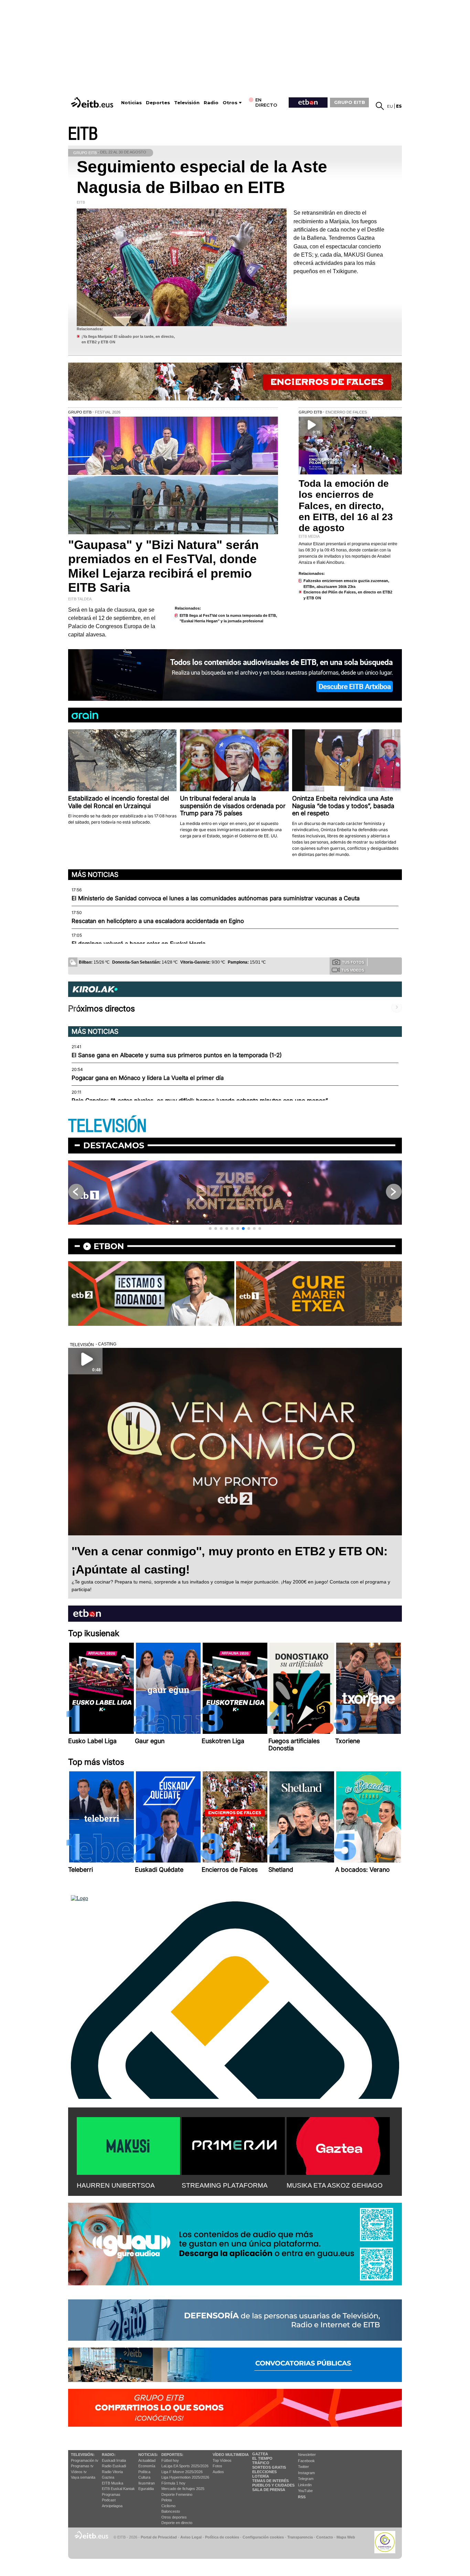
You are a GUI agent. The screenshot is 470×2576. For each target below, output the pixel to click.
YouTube (305, 2491)
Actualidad (147, 2460)
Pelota (167, 2500)
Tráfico (261, 2463)
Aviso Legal (191, 2537)
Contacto (325, 2537)
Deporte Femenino (177, 2494)
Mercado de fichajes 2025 (183, 2489)
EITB (83, 134)
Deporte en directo (177, 2523)
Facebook (306, 2461)
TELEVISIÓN (107, 1126)
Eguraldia (146, 2489)
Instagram (306, 2473)
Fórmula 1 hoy (173, 2483)
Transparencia (300, 2537)
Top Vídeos (222, 2460)
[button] (210, 1228)
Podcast (109, 2500)
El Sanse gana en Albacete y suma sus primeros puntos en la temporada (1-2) (177, 1055)
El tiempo (262, 2458)
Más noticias (95, 874)
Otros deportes (174, 2517)
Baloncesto (171, 2511)
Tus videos (353, 970)
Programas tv (82, 2466)
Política (144, 2472)
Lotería (261, 2476)
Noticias (131, 103)
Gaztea (108, 2477)
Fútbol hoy (170, 2460)
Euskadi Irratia (114, 2460)
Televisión (187, 103)
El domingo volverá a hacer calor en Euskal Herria (138, 944)
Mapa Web (346, 2537)
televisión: (83, 2455)
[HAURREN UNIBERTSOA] (128, 2145)
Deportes (158, 103)
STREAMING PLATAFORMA (225, 2185)
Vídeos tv (79, 2472)
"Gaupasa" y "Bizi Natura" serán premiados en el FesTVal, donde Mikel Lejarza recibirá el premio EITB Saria (163, 566)
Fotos (217, 2466)
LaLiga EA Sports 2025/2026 (185, 2466)
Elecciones (264, 2472)
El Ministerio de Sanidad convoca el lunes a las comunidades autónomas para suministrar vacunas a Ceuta (216, 898)
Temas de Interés (270, 2481)
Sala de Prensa (269, 2490)
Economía (147, 2466)
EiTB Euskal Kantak (118, 2489)
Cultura (144, 2477)
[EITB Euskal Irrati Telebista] (93, 102)
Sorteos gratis (269, 2467)
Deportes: (172, 2455)
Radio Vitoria (112, 2472)
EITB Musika (113, 2483)
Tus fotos (353, 962)
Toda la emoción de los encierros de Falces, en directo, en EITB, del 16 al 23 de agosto (346, 506)
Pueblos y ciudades (273, 2485)
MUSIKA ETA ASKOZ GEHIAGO (335, 2185)
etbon (109, 1246)
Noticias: (148, 2455)
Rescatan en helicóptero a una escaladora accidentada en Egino (158, 921)
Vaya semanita (83, 2477)
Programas (111, 2494)
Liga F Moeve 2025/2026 (182, 2472)
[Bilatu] (380, 106)
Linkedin (305, 2485)
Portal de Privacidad (159, 2537)
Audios (218, 2472)
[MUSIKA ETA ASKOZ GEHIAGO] (338, 2145)
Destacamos (114, 1145)
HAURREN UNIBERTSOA (116, 2185)
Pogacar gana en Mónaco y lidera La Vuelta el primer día (148, 1078)
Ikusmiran (147, 2483)
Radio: (109, 2455)
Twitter (303, 2467)
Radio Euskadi (114, 2466)
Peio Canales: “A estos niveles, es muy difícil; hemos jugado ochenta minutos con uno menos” (200, 1101)
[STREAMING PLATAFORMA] (233, 2145)
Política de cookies (222, 2537)
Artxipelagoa (112, 2506)
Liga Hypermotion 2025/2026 (185, 2477)
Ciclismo (168, 2506)
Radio (211, 103)
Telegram (306, 2479)
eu (390, 106)
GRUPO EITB (350, 102)
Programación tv (85, 2460)
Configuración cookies (263, 2537)
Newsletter (307, 2455)
